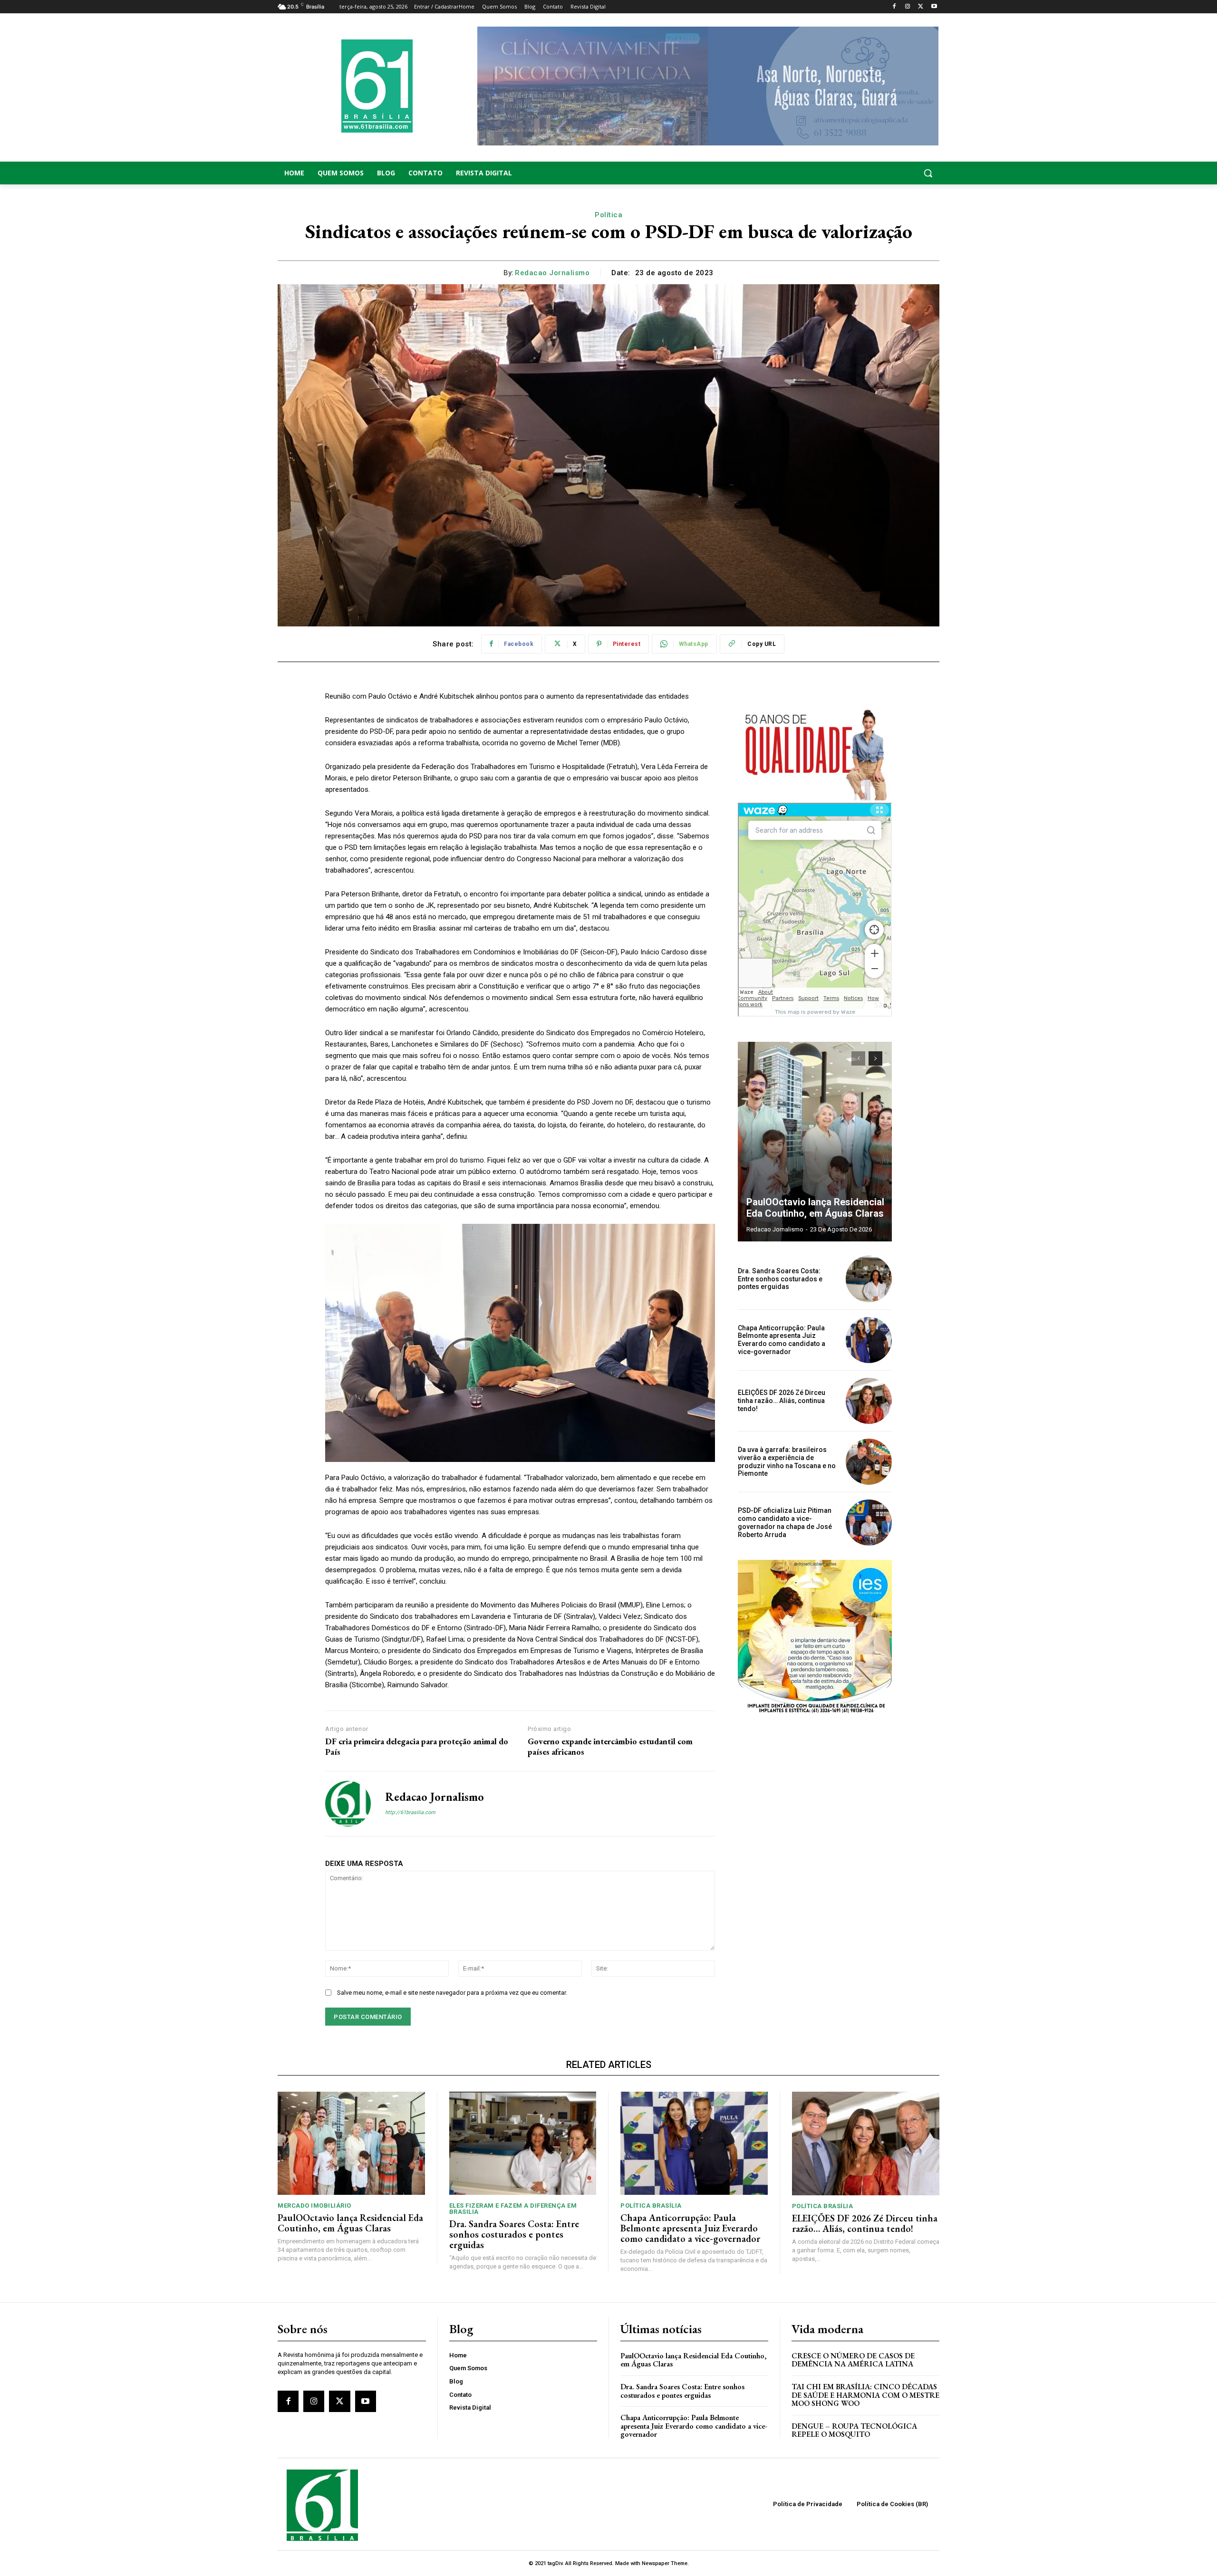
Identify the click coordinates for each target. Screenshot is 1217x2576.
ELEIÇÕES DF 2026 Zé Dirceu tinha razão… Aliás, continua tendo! (782, 1401)
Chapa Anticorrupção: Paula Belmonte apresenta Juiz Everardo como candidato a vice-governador (782, 1340)
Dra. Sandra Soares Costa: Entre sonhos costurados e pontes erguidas (780, 1279)
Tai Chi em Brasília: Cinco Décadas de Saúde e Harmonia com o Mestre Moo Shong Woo (865, 2395)
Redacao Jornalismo (552, 273)
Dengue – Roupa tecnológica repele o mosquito (854, 2430)
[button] (865, 173)
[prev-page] (858, 1058)
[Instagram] (908, 7)
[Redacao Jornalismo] (348, 1804)
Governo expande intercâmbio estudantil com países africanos (610, 1746)
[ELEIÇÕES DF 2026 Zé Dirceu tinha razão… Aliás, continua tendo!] (869, 1401)
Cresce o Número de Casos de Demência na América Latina (853, 2360)
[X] (921, 7)
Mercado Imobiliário (314, 2206)
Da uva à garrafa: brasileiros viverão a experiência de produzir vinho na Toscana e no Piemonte (787, 1461)
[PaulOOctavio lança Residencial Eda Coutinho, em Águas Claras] (815, 1142)
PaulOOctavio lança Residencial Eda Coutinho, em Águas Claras (815, 1208)
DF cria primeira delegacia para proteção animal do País (417, 1746)
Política (608, 215)
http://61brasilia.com (410, 1812)
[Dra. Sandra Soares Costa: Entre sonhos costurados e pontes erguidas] (869, 1279)
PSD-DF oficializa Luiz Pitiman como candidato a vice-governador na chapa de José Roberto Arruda (785, 1522)
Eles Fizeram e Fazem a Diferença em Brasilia (513, 2209)
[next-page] (875, 1058)
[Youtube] (934, 7)
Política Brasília (651, 2206)
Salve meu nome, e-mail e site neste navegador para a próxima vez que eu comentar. (452, 1993)
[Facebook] (894, 7)
